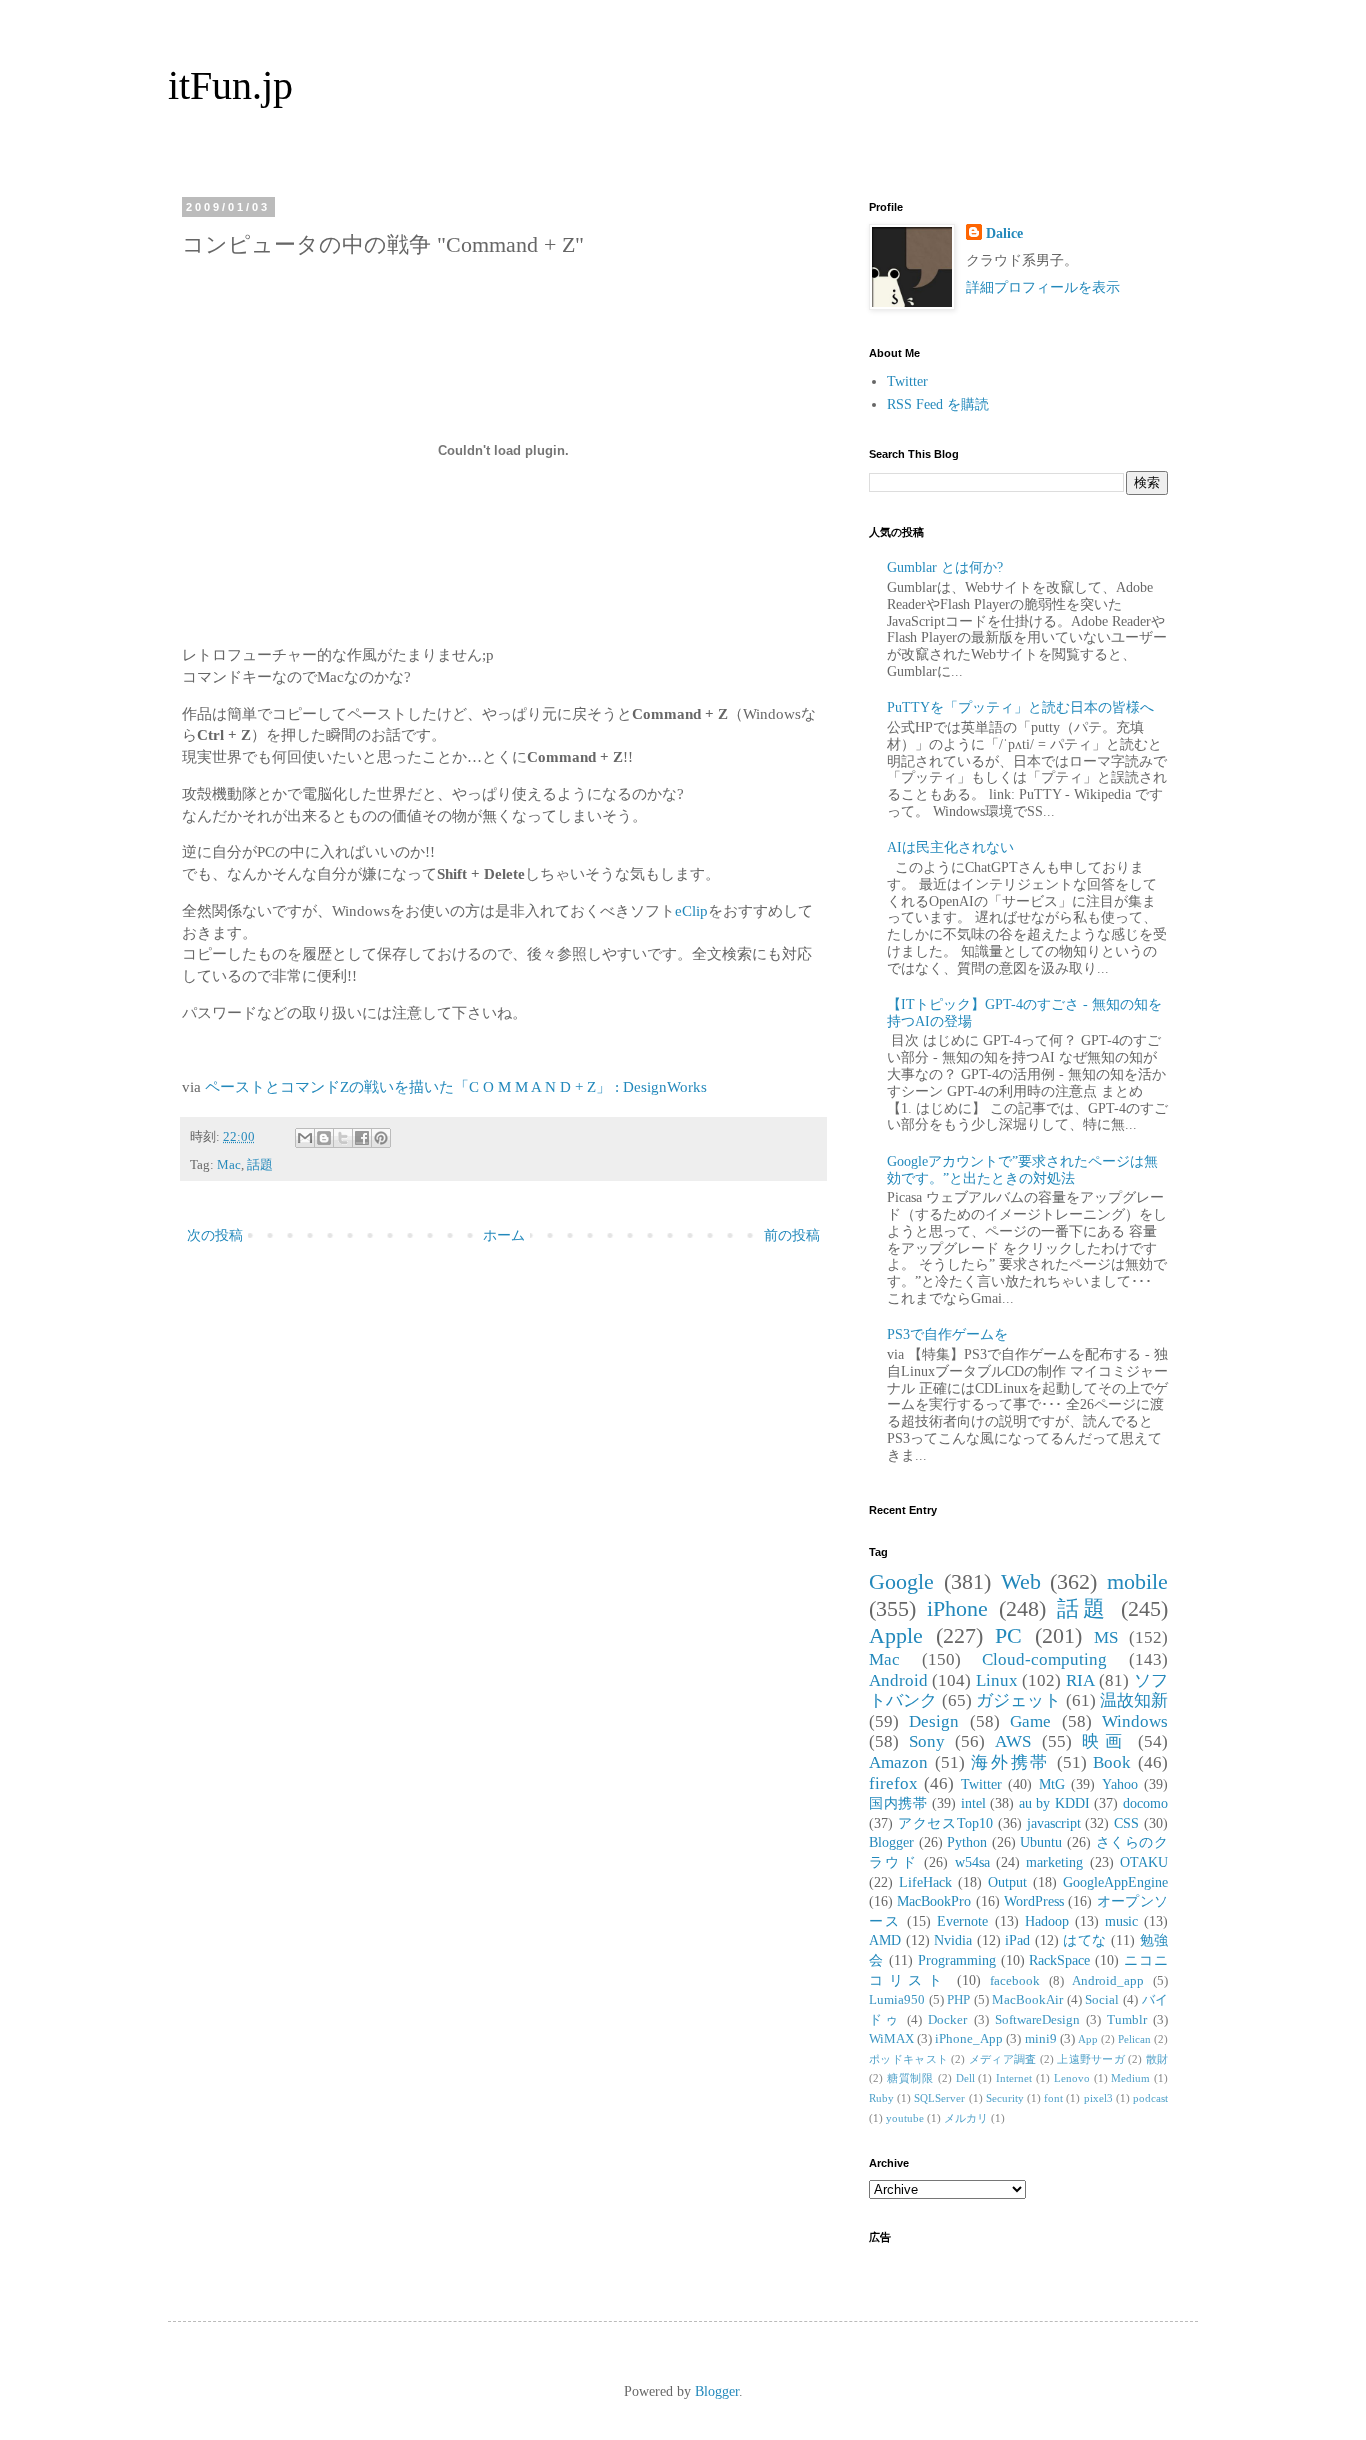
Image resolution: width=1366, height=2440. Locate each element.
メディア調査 (1003, 2059)
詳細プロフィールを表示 (1043, 287)
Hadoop (1047, 1921)
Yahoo (1120, 1784)
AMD (885, 1940)
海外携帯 (1010, 1762)
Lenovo (1072, 2078)
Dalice (1004, 233)
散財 (1157, 2059)
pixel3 (1098, 2098)
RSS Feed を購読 (938, 404)
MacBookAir (1027, 2000)
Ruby (881, 2098)
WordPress (1034, 1901)
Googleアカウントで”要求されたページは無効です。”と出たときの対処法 (1022, 1170)
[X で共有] (343, 1138)
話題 (260, 1165)
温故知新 (1134, 1700)
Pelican (1134, 2039)
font (1053, 2098)
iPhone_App (969, 2039)
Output (1007, 1882)
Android (898, 1680)
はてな (1085, 1940)
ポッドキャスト (908, 2059)
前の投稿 (792, 1235)
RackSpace (1059, 1960)
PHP (958, 2000)
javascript (1054, 1823)
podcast (1150, 2098)
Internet (1014, 2078)
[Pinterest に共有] (381, 1138)
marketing (1054, 1862)
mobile (1137, 1581)
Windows (1135, 1721)
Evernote (962, 1921)
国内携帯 (898, 1803)
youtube (905, 2118)
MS (1106, 1637)
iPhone (957, 1608)
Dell (965, 2078)
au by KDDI (1054, 1803)
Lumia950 (897, 2000)
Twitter (907, 381)
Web (1021, 1581)
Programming (957, 1960)
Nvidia (953, 1940)
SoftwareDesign (1037, 2020)
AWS (1013, 1741)
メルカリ (966, 2118)
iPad (1017, 1940)
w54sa (972, 1862)
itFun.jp (230, 85)
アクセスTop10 (945, 1823)
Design (934, 1721)
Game (1030, 1721)
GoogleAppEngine (1115, 1882)
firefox (893, 1783)
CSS (1126, 1823)
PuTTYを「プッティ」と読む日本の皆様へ (1020, 707)
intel (973, 1803)
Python (967, 1842)
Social (1102, 2000)
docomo (1145, 1803)
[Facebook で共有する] (362, 1138)
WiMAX (891, 2039)
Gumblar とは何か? (945, 567)
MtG (1052, 1784)
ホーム (504, 1235)
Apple (896, 1635)
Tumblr (1127, 2020)
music (1121, 1921)
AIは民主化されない (950, 847)
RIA (1080, 1680)
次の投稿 (215, 1235)
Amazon (898, 1762)
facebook (1015, 1981)
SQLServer (939, 2098)
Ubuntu (1041, 1842)
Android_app (1108, 1981)
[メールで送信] (305, 1138)
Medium (1130, 2078)
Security (1005, 2098)
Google (901, 1581)
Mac (229, 1165)
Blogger (891, 1842)
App (1088, 2039)
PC (1008, 1635)
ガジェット (1019, 1700)
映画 (1105, 1741)
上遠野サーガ (1091, 2059)
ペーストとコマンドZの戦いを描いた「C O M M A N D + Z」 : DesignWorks (456, 1086)
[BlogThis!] (324, 1138)
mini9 (1041, 2039)
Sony (927, 1741)
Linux (997, 1680)
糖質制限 (910, 2078)
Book (1112, 1762)
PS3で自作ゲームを (947, 1334)
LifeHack (925, 1882)
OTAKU (1144, 1862)
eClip (691, 910)
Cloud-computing (1044, 1659)
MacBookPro (934, 1901)
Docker (947, 2020)
